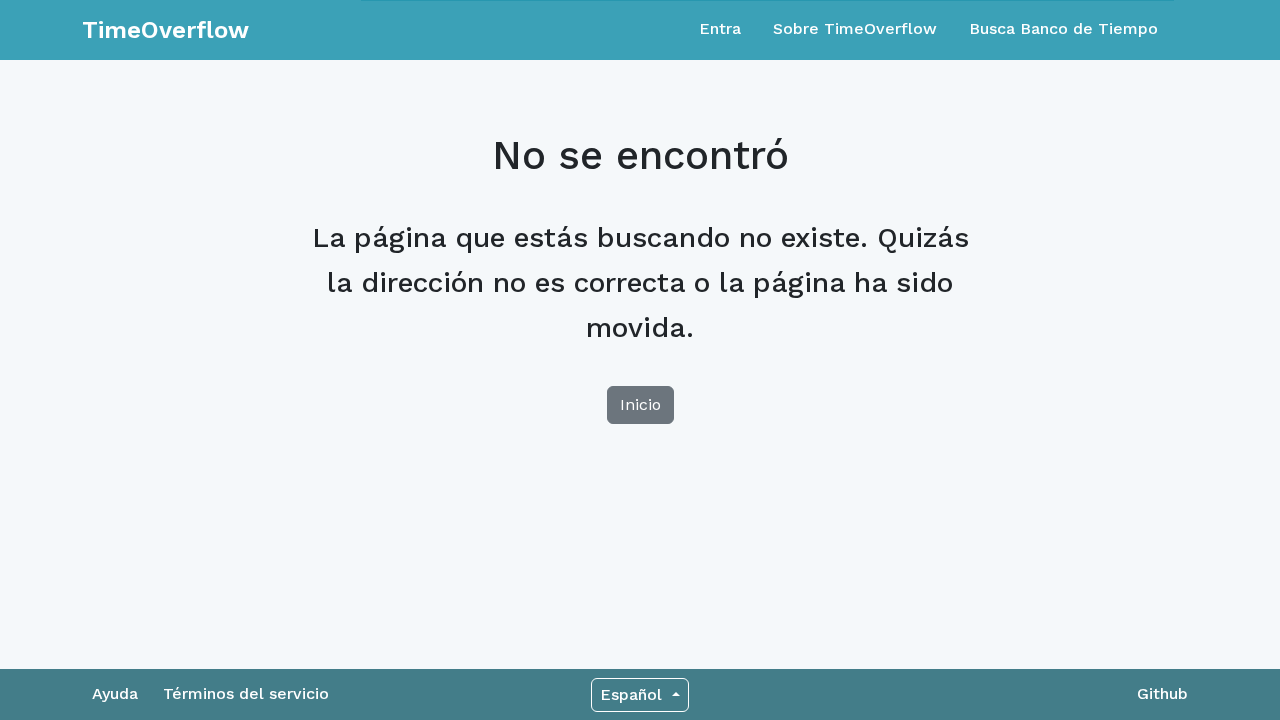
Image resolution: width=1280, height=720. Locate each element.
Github (1162, 693)
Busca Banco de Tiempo (1063, 28)
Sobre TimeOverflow (855, 28)
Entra (720, 28)
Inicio (640, 404)
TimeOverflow (165, 30)
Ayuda (115, 693)
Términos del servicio (246, 693)
